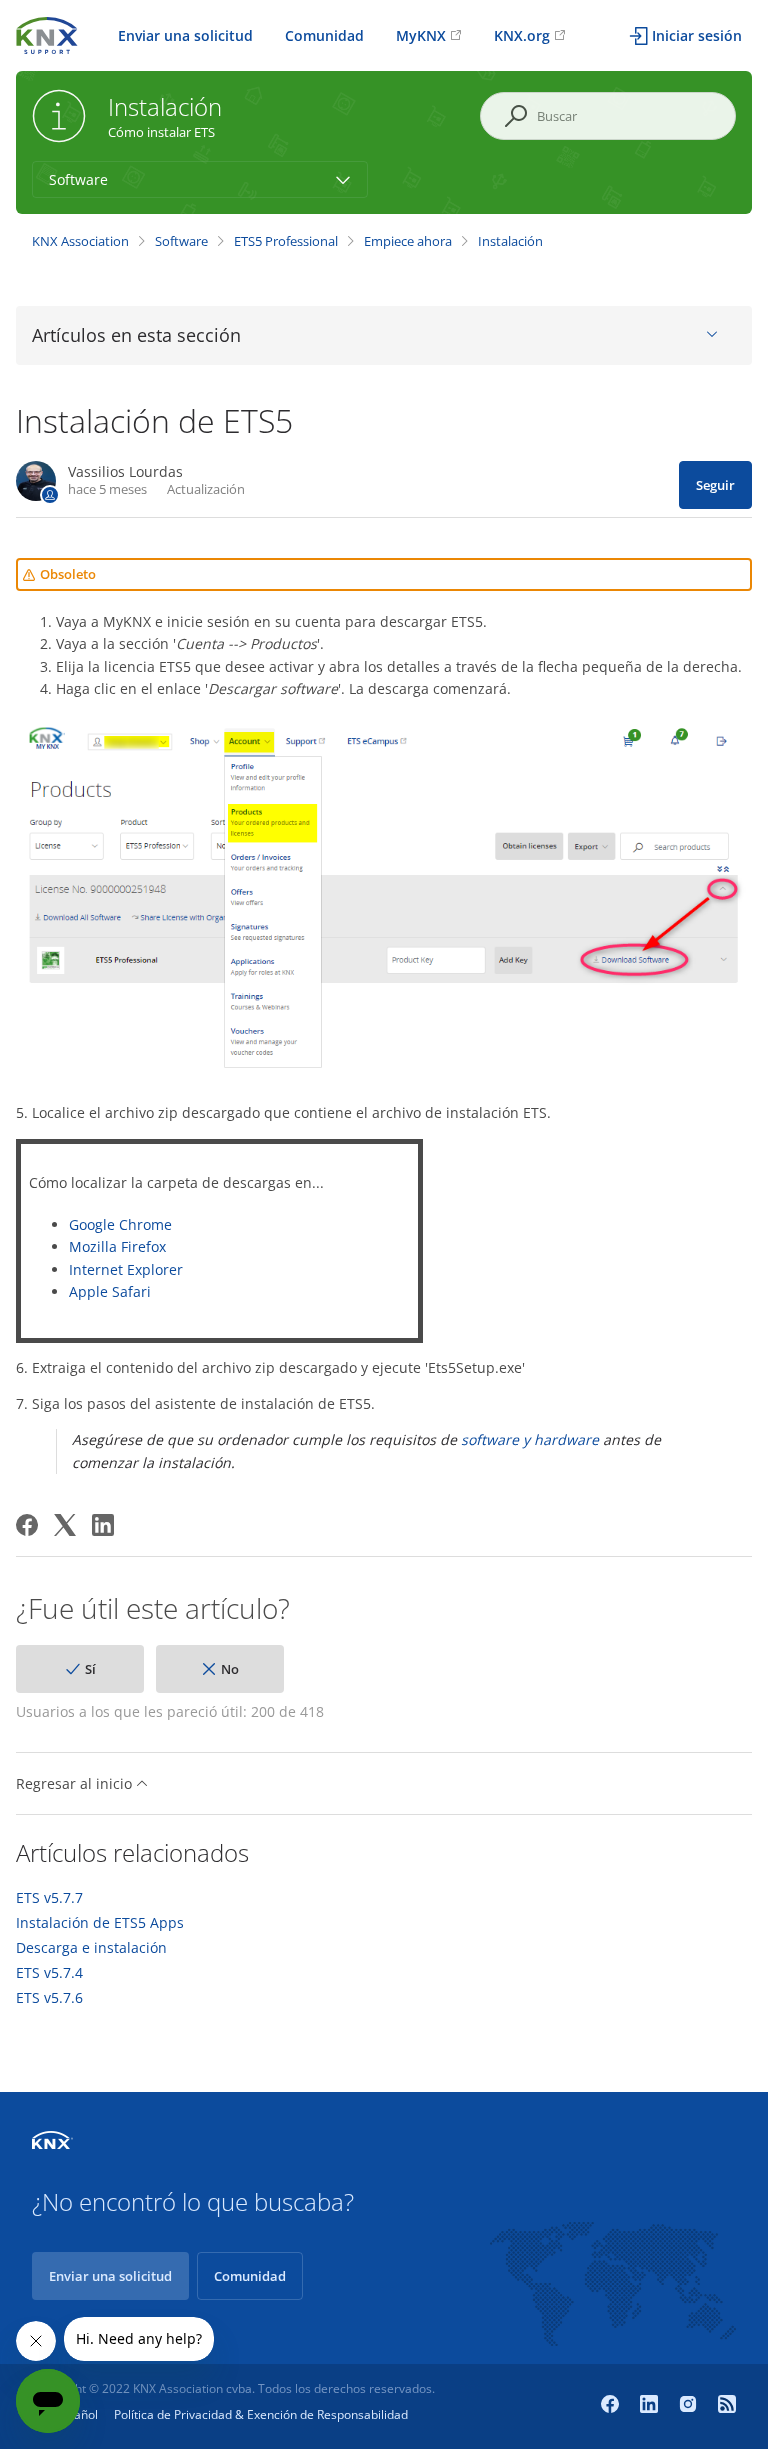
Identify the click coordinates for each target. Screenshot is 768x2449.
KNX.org (522, 35)
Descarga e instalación (91, 1948)
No (230, 1669)
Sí (90, 1669)
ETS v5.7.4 (49, 1973)
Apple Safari (110, 1291)
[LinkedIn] (103, 1525)
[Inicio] (47, 33)
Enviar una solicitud (185, 35)
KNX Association (80, 241)
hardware (566, 1439)
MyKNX (421, 35)
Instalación (510, 241)
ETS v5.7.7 (49, 1898)
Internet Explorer (126, 1269)
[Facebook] (27, 1525)
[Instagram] (690, 2406)
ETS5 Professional (286, 241)
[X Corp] (65, 1525)
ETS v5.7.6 (49, 1998)
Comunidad (324, 35)
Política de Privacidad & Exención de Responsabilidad (261, 2414)
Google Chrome (120, 1224)
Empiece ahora (408, 241)
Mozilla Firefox (117, 1246)
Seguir (715, 485)
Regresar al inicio (76, 1783)
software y (495, 1439)
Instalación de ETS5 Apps (100, 1923)
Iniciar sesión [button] (697, 35)
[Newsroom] (727, 2406)
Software (181, 241)
